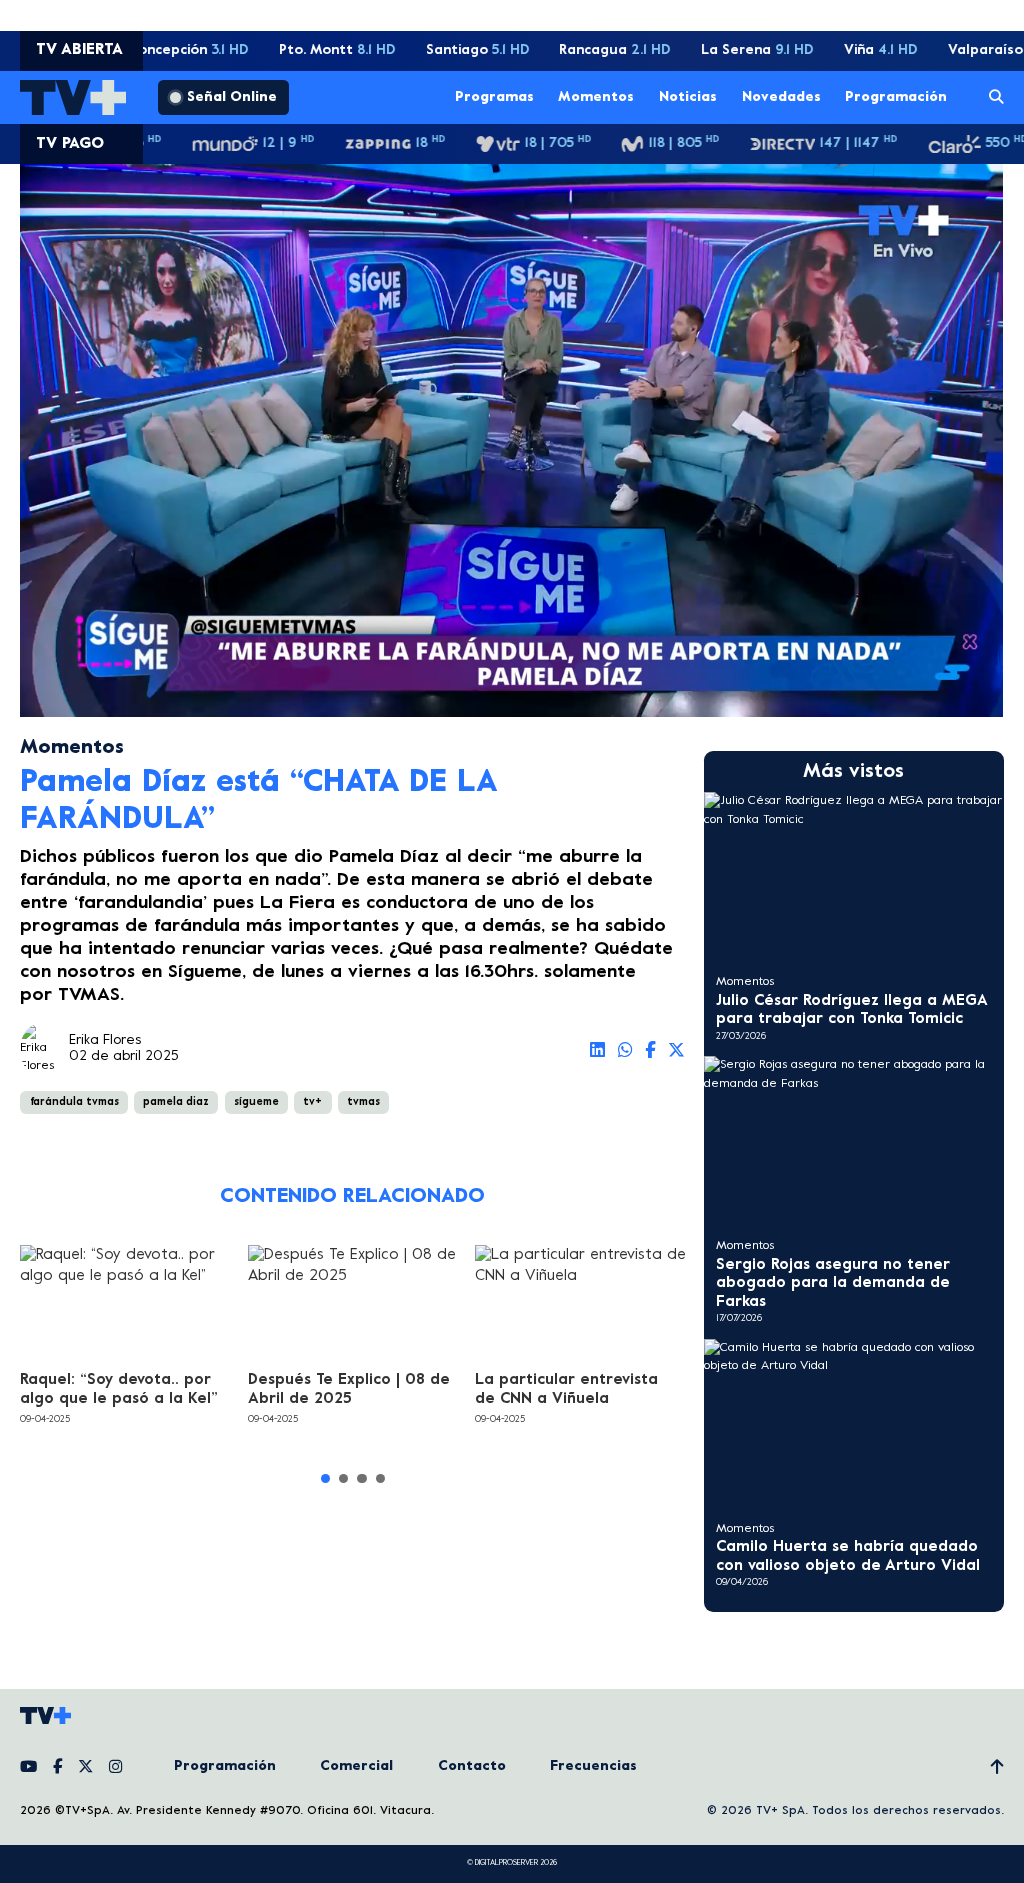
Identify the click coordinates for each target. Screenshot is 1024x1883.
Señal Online (232, 97)
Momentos (596, 96)
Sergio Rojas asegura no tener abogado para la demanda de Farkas (833, 1283)
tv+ (312, 1102)
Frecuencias (593, 1766)
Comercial (356, 1766)
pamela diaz (176, 1102)
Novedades (781, 96)
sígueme (256, 1102)
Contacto (472, 1766)
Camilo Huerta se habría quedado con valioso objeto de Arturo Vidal (848, 1556)
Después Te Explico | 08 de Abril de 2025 (349, 1389)
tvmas (363, 1102)
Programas (494, 96)
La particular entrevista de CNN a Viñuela (566, 1389)
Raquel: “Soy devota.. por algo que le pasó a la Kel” (119, 1389)
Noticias (688, 96)
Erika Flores (105, 1040)
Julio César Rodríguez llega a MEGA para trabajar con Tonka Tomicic (851, 1010)
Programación (896, 96)
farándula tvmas (74, 1102)
